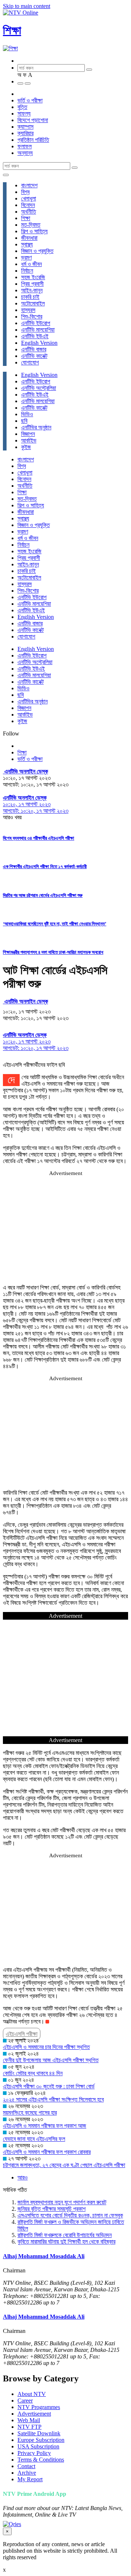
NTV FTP (29, 2427)
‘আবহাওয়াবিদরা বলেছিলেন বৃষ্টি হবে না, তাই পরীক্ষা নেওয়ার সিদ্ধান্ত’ (55, 924)
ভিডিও (27, 414)
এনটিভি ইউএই (35, 336)
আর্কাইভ (29, 440)
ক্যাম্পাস (25, 127)
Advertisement (34, 2414)
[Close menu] (6, 175)
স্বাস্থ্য (27, 244)
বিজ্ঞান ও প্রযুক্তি (37, 251)
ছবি (24, 421)
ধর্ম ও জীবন (31, 264)
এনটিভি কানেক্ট (34, 356)
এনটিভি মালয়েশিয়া (38, 330)
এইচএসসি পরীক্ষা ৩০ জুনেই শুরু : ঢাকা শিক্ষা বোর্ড (49, 2086)
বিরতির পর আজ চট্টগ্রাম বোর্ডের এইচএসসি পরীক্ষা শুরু (43, 895)
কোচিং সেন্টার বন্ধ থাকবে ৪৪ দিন (33, 2073)
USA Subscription (38, 2446)
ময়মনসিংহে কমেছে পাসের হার (30, 2113)
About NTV (32, 2394)
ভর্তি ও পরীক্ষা (30, 100)
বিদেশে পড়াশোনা (33, 120)
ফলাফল (25, 146)
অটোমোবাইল (33, 303)
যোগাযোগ (30, 362)
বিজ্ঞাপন (28, 434)
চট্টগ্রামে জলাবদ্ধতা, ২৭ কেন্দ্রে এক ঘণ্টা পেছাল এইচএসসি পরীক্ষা (64, 2165)
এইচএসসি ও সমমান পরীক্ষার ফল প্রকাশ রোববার (47, 2152)
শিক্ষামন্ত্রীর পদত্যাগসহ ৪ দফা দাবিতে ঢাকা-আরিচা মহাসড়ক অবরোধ (53, 952)
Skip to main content (27, 6)
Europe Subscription (41, 2440)
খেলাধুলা (29, 198)
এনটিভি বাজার (34, 349)
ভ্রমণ (26, 257)
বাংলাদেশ (29, 185)
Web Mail (29, 2420)
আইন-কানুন (32, 290)
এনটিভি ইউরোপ (36, 323)
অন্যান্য (25, 153)
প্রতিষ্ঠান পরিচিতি (33, 140)
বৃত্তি (22, 107)
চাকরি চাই (30, 297)
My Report (30, 2479)
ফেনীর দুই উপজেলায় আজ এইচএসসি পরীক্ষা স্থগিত (51, 2060)
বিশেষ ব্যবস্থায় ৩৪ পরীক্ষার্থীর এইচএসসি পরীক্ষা (39, 838)
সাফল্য (24, 114)
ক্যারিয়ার (25, 133)
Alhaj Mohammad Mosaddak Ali (44, 2256)
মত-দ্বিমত (31, 225)
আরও (23, 2177)
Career (25, 2401)
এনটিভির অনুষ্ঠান (36, 427)
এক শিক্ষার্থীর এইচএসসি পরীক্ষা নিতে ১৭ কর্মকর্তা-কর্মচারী (45, 867)
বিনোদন (28, 205)
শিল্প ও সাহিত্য (34, 231)
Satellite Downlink (39, 2433)
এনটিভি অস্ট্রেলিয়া (39, 388)
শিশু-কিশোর (32, 317)
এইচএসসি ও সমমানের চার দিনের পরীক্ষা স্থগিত (46, 2047)
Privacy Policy (34, 2453)
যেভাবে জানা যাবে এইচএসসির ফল (34, 2139)
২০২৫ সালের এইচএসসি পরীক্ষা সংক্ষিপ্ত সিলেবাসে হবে (53, 2099)
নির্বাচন (27, 271)
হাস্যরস (28, 310)
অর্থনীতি (29, 212)
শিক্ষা (12, 30)
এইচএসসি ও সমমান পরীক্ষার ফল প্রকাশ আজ (45, 2126)
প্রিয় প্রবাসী (32, 284)
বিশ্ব (25, 192)
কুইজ (26, 447)
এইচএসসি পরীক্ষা (22, 2034)
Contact (26, 2466)
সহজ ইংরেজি (33, 277)
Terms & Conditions (41, 2460)
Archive (27, 2473)
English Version (39, 343)
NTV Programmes (39, 2407)
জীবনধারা (29, 238)
